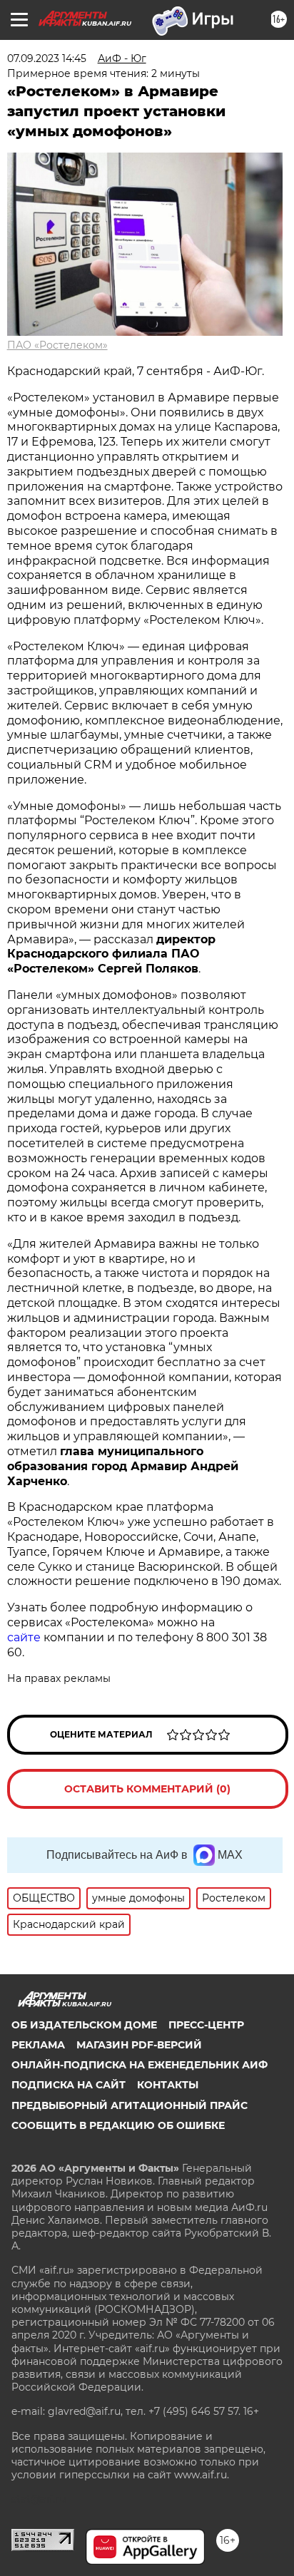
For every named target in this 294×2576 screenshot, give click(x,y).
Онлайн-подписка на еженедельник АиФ (140, 2065)
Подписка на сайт (69, 2085)
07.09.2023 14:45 (47, 58)
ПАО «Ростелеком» (57, 345)
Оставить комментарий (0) (147, 1789)
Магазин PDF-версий (139, 2045)
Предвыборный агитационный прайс (130, 2105)
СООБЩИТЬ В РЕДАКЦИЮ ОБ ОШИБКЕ (118, 2125)
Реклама (38, 2045)
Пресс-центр (206, 2025)
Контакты (168, 2085)
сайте (25, 1637)
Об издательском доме (84, 2025)
